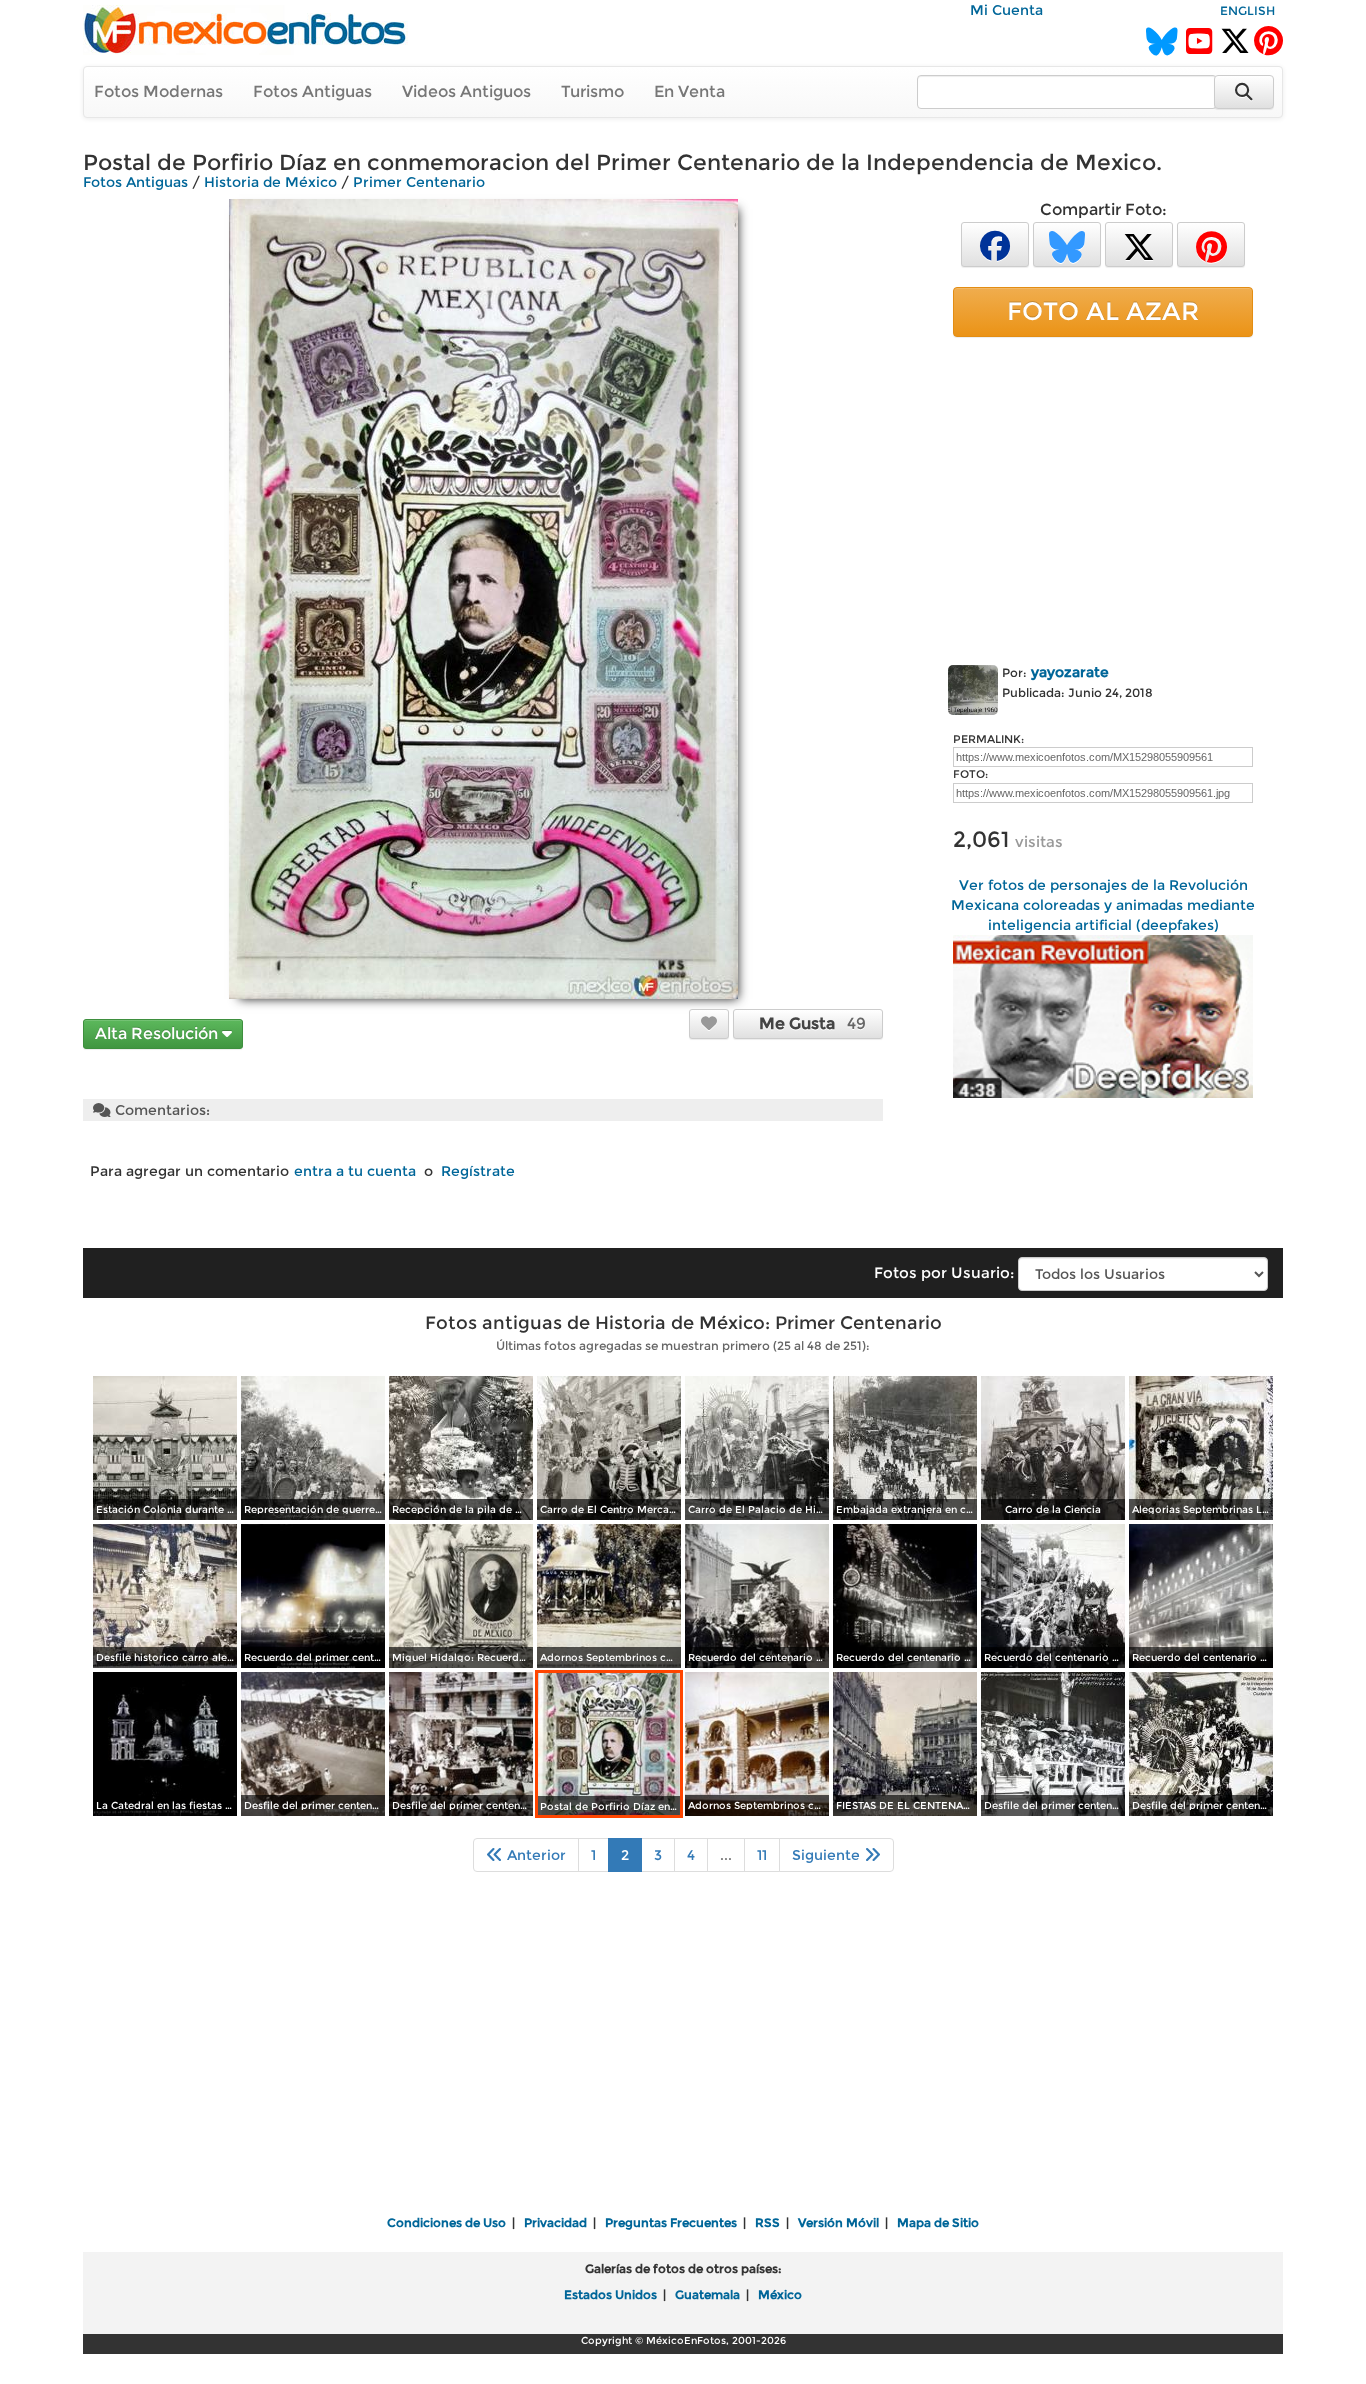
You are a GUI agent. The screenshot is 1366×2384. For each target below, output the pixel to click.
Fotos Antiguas (312, 91)
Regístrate (478, 1171)
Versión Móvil (838, 2222)
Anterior (534, 1855)
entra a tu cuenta (355, 1171)
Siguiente (828, 1855)
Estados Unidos (610, 2294)
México (780, 2294)
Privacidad (555, 2222)
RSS (767, 2222)
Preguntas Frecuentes (671, 2222)
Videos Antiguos (466, 91)
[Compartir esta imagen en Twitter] (1139, 243)
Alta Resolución (158, 1033)
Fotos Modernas (158, 91)
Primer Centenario (419, 182)
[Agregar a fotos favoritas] (709, 1023)
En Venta (689, 91)
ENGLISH (1247, 10)
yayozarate (1070, 672)
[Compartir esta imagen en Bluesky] (1067, 243)
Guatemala (707, 2294)
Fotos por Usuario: (944, 1272)
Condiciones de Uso (446, 2222)
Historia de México (270, 182)
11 (762, 1855)
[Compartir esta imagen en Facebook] (995, 243)
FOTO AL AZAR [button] (1103, 311)
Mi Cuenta (1006, 10)
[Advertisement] (1103, 497)
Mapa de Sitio (938, 2222)
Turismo (592, 91)
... (726, 1855)
